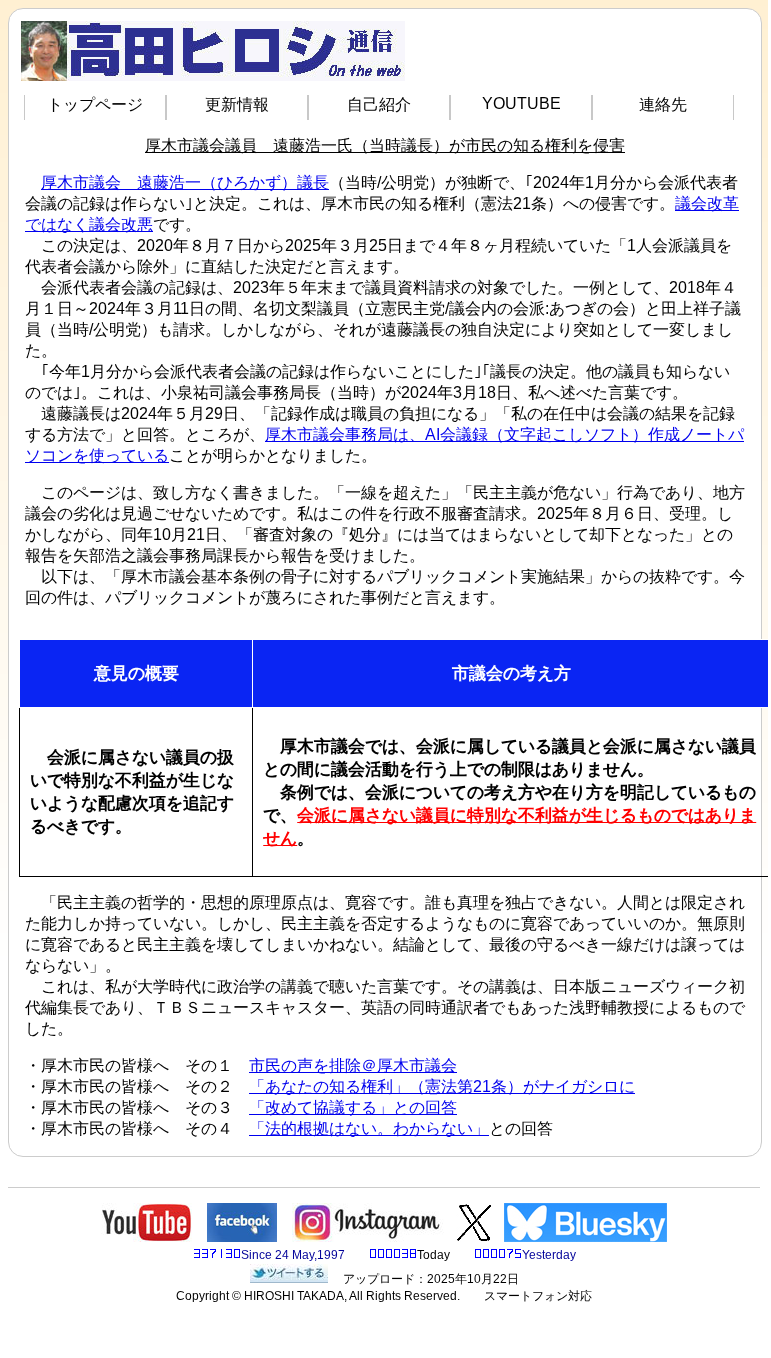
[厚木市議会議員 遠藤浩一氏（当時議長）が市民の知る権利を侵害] (289, 1279)
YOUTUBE (521, 103)
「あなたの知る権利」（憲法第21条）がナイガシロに (442, 1086)
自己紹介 (379, 104)
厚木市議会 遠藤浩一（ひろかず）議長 (185, 182)
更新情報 (237, 104)
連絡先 (663, 104)
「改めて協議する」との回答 (353, 1107)
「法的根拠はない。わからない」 (369, 1128)
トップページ (95, 104)
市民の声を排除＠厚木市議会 (353, 1065)
